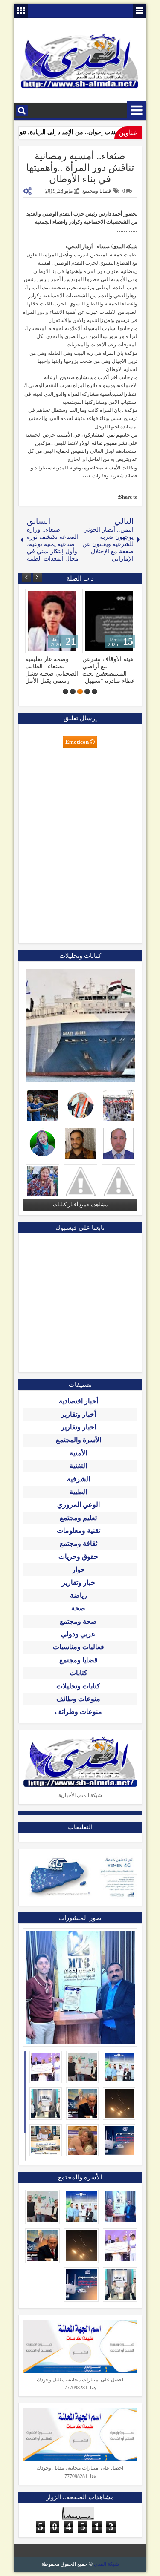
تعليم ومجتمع (78, 1518)
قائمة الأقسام (137, 111)
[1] (95, 691)
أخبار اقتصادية (79, 1401)
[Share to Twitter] (44, 597)
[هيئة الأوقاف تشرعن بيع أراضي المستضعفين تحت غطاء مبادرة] (109, 621)
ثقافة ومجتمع (79, 1543)
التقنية (78, 1466)
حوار (79, 1569)
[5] (65, 691)
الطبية (78, 1492)
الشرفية (79, 1479)
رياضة (79, 1595)
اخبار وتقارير (79, 1427)
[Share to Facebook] (53, 597)
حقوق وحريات (78, 1557)
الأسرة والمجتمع (79, 1440)
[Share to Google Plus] (35, 597)
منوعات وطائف (78, 1699)
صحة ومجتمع (78, 1621)
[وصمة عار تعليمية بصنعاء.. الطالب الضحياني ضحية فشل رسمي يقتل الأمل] (52, 621)
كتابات (79, 1673)
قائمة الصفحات (140, 11)
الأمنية (78, 1453)
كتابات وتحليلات (78, 1686)
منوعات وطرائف (78, 1712)
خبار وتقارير (79, 1583)
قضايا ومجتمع (97, 191)
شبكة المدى (106, 2564)
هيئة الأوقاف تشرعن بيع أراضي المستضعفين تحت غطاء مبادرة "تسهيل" (108, 670)
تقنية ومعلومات (79, 1531)
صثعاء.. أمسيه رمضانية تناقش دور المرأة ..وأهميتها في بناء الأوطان (80, 168)
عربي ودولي (78, 1634)
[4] (73, 691)
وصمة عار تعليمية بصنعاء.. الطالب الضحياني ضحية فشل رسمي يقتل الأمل (52, 670)
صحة (78, 1608)
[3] (80, 691)
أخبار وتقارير (79, 1414)
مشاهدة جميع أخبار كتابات (80, 1205)
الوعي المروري (79, 1505)
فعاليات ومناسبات (79, 1647)
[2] (87, 691)
